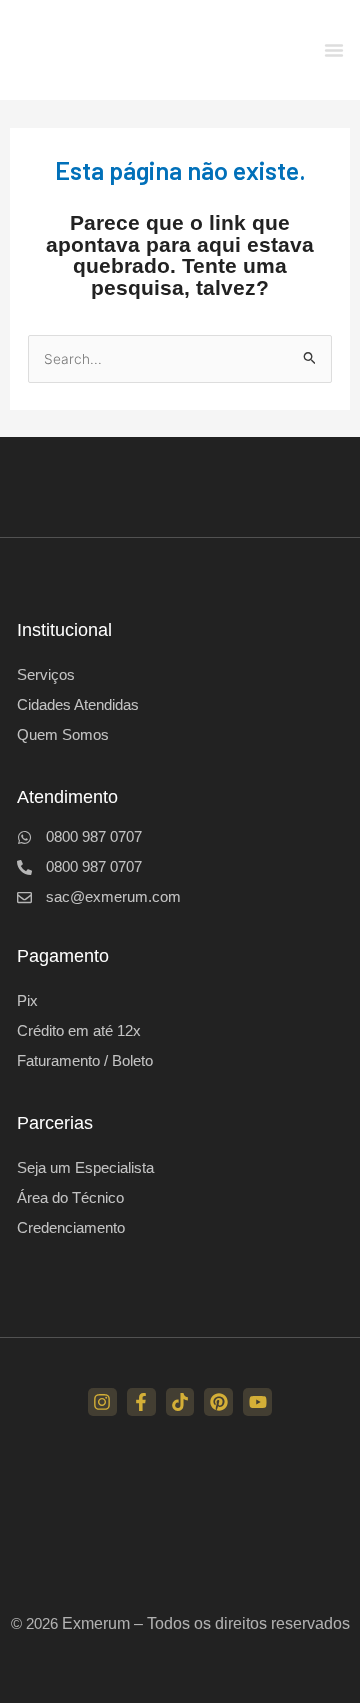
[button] (334, 50)
